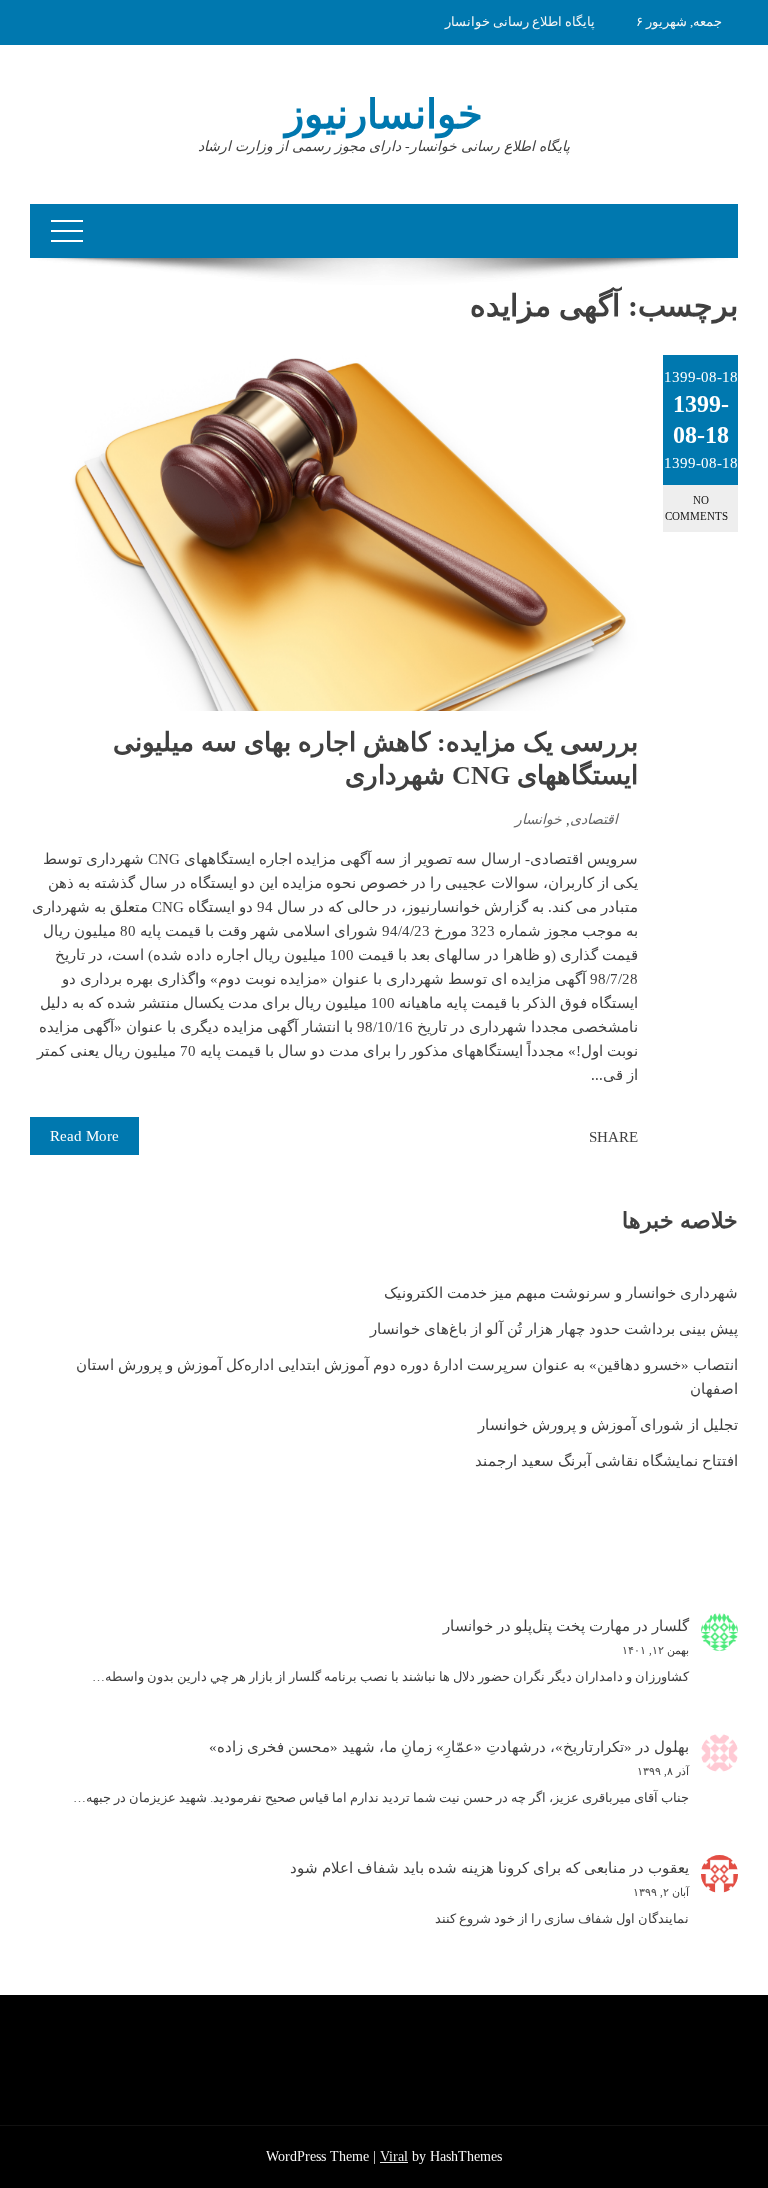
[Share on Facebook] (568, 1137)
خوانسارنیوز (384, 114)
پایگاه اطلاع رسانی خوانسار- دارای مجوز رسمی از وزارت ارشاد (384, 146)
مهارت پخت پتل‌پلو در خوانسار (536, 1626)
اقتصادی (594, 819)
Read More (84, 1136)
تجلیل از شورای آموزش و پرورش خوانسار (608, 1425)
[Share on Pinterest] (524, 1137)
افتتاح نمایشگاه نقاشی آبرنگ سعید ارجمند (606, 1461)
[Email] (502, 1137)
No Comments (696, 507)
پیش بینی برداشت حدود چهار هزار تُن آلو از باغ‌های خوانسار (554, 1329)
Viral (394, 2156)
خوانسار (538, 819)
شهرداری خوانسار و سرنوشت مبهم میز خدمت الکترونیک (561, 1293)
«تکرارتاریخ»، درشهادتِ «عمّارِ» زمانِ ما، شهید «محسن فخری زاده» (420, 1747)
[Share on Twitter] (546, 1137)
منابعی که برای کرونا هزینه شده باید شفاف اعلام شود (458, 1868)
